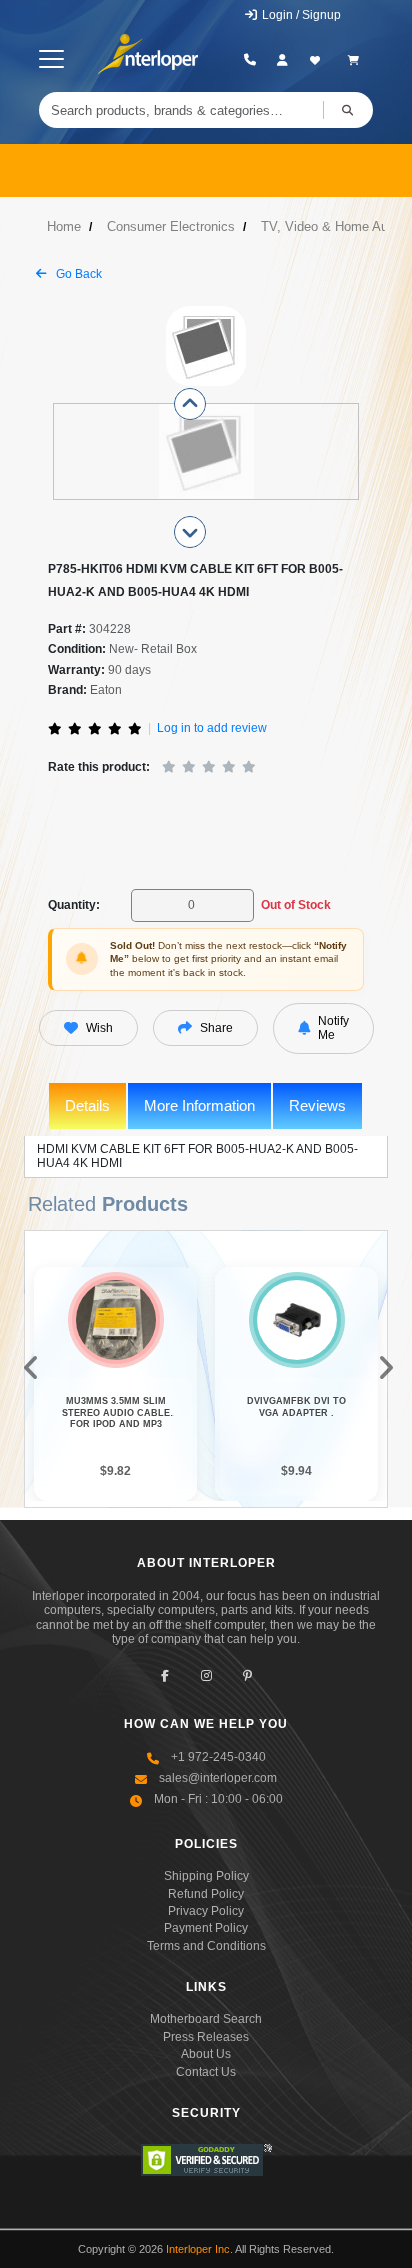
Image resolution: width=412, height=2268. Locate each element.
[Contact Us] (250, 60)
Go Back (77, 274)
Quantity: (74, 905)
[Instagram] (206, 1675)
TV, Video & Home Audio (333, 226)
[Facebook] (165, 1675)
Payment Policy (206, 1928)
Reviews (317, 1105)
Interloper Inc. (199, 2249)
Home (64, 226)
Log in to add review (212, 728)
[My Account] (282, 60)
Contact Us (206, 2072)
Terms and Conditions (206, 1946)
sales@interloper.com (218, 1778)
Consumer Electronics (171, 226)
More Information (199, 1105)
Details (87, 1105)
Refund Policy (206, 1894)
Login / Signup (300, 15)
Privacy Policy (206, 1911)
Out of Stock (296, 905)
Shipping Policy (206, 1876)
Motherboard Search (206, 2019)
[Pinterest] (247, 1675)
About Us (206, 2054)
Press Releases (206, 2037)
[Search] (348, 110)
